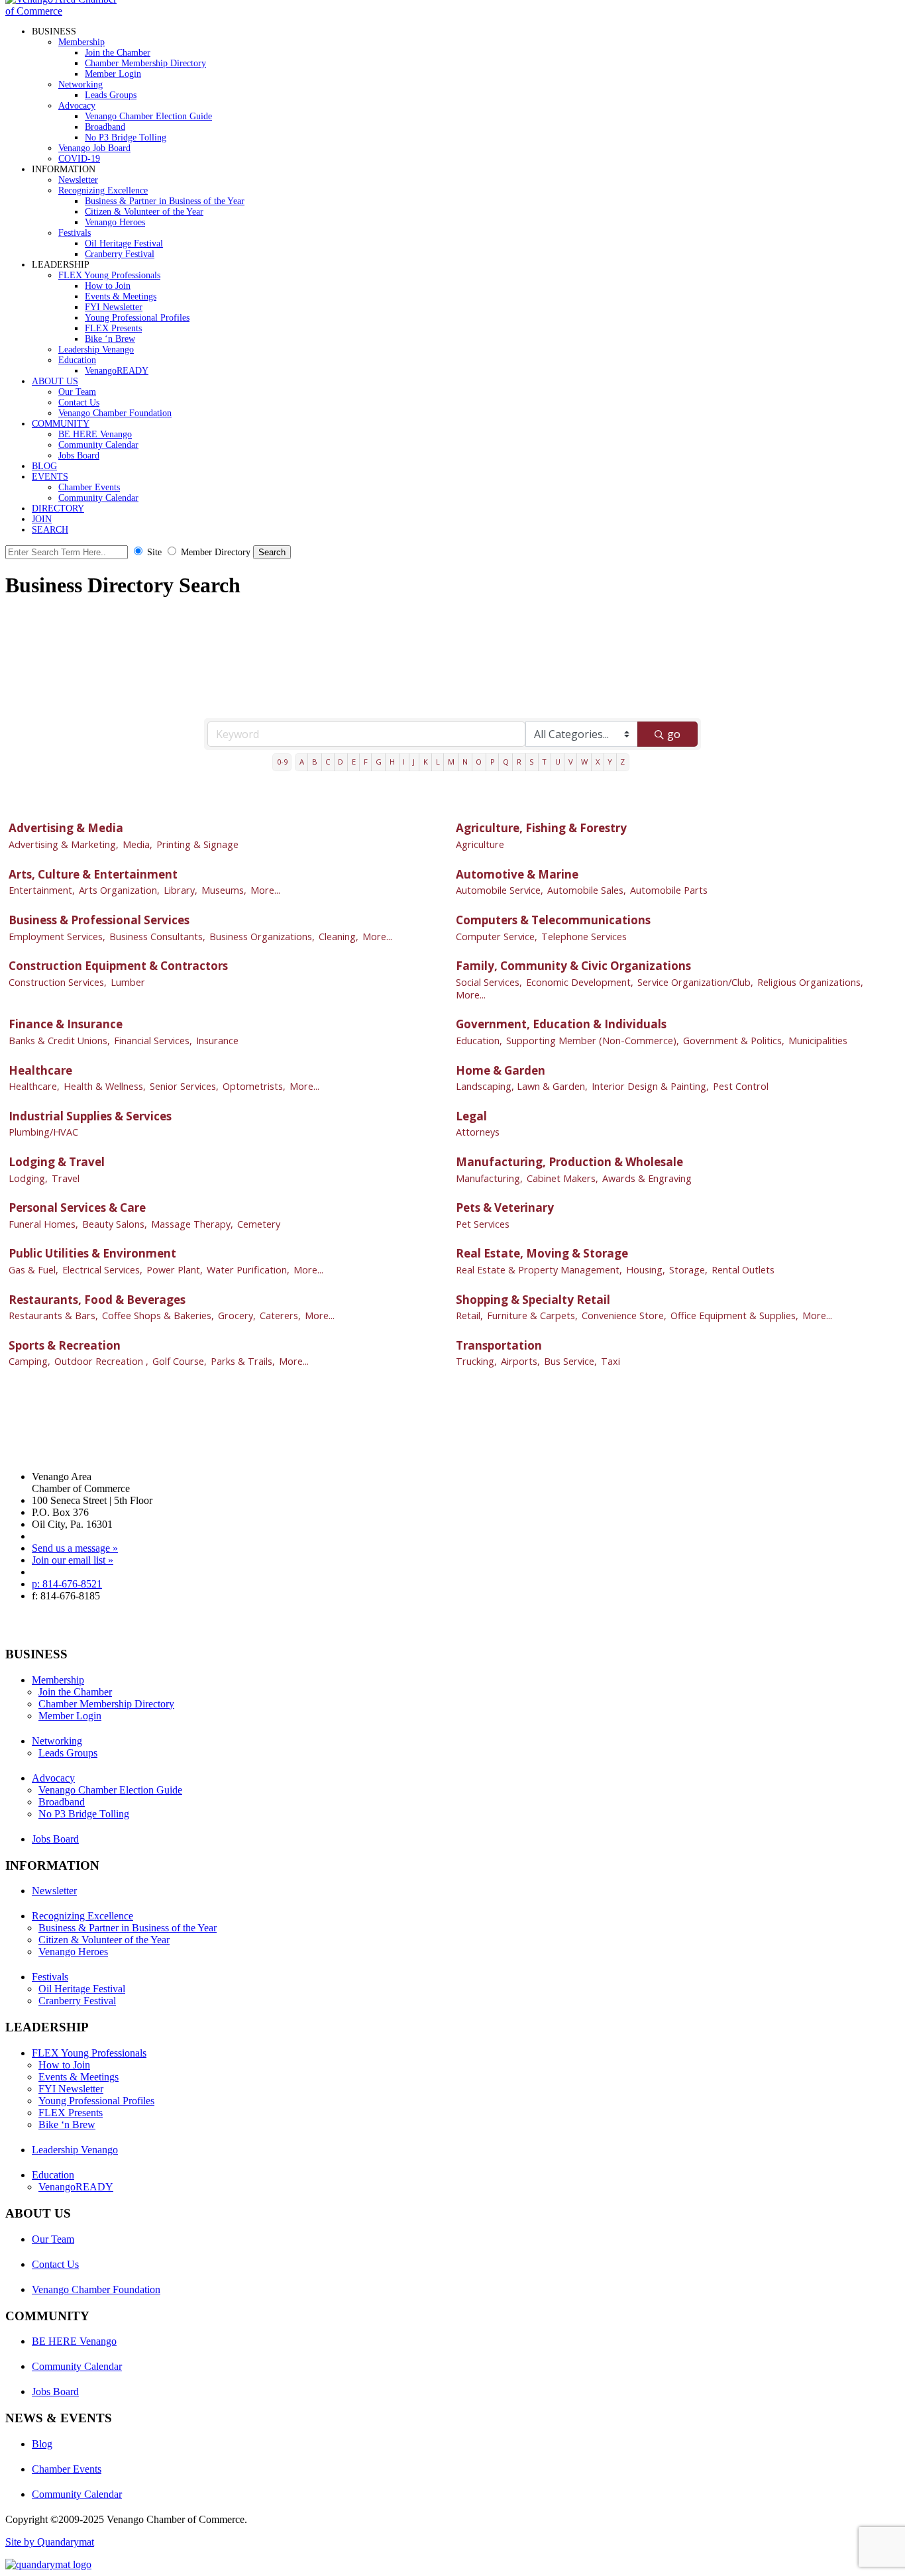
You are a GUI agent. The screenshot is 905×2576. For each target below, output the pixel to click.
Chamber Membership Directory (145, 63)
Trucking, (476, 1361)
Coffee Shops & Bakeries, (158, 1315)
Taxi (611, 1361)
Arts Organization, (119, 890)
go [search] (674, 734)
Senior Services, (184, 1086)
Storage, (688, 1270)
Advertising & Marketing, (64, 844)
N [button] (465, 762)
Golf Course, (180, 1361)
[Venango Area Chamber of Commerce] (65, 11)
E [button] (354, 762)
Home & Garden (501, 1070)
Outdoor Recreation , (101, 1361)
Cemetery (259, 1224)
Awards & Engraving (647, 1178)
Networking (80, 84)
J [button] (414, 762)
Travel (66, 1178)
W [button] (584, 762)
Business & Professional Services (99, 920)
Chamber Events (89, 487)
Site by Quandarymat (50, 2542)
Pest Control (741, 1086)
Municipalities (818, 1041)
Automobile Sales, (587, 890)
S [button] (532, 762)
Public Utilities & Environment (92, 1253)
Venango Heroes (115, 222)
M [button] (451, 762)
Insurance (217, 1041)
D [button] (341, 762)
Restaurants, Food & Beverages (97, 1300)
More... (265, 890)
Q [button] (506, 762)
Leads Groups (111, 95)
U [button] (558, 762)
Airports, (520, 1361)
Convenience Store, (624, 1315)
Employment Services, (57, 937)
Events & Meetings (121, 296)
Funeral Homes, (43, 1224)
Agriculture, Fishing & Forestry (541, 828)
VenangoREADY (117, 371)
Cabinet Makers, (562, 1178)
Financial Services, (153, 1041)
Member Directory (216, 552)
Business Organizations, (262, 937)
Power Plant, (175, 1270)
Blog (42, 2444)
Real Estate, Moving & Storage (542, 1253)
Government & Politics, (734, 1041)
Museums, (224, 890)
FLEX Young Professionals (109, 275)
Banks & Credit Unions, (59, 1041)
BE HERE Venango (95, 434)
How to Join (108, 286)
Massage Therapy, (192, 1224)
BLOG (44, 466)
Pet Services (483, 1224)
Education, (479, 1041)
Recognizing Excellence (103, 190)
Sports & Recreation (65, 1345)
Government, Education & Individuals (561, 1024)
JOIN (42, 519)
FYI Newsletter (114, 307)
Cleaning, (339, 937)
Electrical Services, (102, 1270)
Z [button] (622, 762)
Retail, (469, 1315)
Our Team (77, 392)
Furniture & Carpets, (532, 1315)
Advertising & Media (66, 828)
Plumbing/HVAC (43, 1132)
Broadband (105, 127)
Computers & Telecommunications (553, 920)
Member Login (113, 74)
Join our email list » (73, 1560)
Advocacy (77, 106)
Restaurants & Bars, (53, 1315)
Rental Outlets (743, 1270)
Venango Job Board (94, 148)
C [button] (328, 762)
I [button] (404, 762)
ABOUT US (55, 381)
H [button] (392, 762)
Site (154, 552)
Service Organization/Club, (695, 982)
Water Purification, (248, 1270)
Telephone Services (584, 937)
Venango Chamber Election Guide (148, 116)
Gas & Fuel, (33, 1270)
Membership (81, 42)
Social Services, (489, 982)
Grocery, (237, 1315)
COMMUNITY (61, 424)
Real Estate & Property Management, (539, 1270)
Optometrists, (254, 1086)
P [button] (493, 762)
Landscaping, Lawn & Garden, (522, 1086)
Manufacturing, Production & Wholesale (569, 1162)
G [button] (379, 762)
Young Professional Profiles (137, 318)
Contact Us (79, 402)
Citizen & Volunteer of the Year (144, 212)
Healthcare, (34, 1086)
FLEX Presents (113, 328)
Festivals (75, 233)
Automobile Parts (669, 890)
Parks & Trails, (243, 1361)
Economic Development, (580, 982)
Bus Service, (570, 1361)
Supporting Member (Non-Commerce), (593, 1041)
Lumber (128, 982)
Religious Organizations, (810, 982)
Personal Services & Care (77, 1207)
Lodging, (28, 1178)
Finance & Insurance (66, 1024)
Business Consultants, (157, 937)
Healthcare (40, 1070)
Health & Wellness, (105, 1086)
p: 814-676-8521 (67, 1584)
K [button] (426, 762)
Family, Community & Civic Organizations (573, 966)
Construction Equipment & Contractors (118, 966)
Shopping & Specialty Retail (533, 1300)
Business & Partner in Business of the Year (165, 201)
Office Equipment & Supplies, (734, 1315)
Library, (181, 890)
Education (77, 360)
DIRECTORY (58, 509)
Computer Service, (497, 937)
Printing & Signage (197, 844)
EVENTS (50, 477)
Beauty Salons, (115, 1224)
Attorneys (478, 1132)
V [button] (571, 762)
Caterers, (280, 1315)
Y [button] (610, 762)
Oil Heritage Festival (124, 243)
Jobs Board (79, 456)
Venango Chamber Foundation (115, 413)
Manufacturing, (489, 1178)
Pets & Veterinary (505, 1207)
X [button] (598, 762)
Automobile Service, (500, 890)
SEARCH (50, 530)
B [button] (315, 762)
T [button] (544, 762)
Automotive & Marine (517, 874)
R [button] (519, 762)
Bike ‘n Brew (110, 339)
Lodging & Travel (57, 1162)
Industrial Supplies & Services (90, 1116)
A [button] (302, 762)
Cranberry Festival (120, 254)
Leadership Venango (96, 349)
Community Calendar (98, 445)
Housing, (646, 1270)
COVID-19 (79, 159)
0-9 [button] (282, 762)
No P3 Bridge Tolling (126, 137)
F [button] (366, 762)
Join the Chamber (118, 53)
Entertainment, (42, 890)
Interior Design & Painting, (650, 1086)
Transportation (499, 1345)
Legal (471, 1116)
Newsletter (78, 180)
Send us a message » (75, 1548)
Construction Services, (58, 982)
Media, (137, 844)
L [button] (438, 762)
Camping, (29, 1361)
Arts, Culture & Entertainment (93, 874)
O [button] (479, 762)
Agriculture (480, 844)
